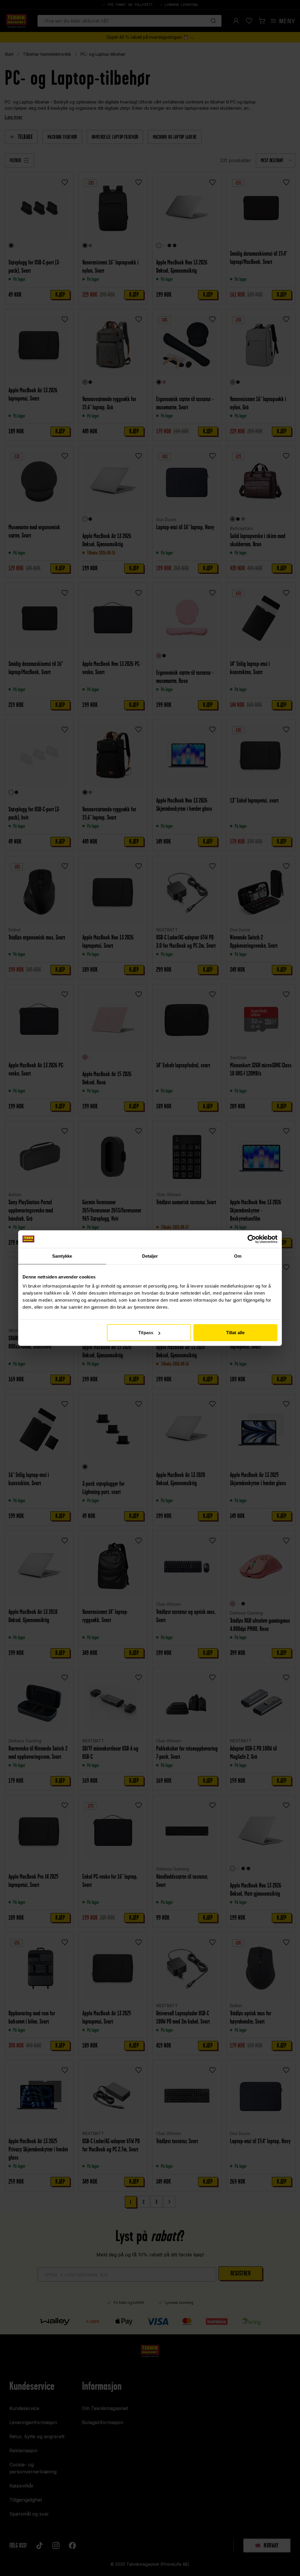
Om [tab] (238, 1256)
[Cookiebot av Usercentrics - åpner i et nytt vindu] (252, 1239)
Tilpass (146, 1333)
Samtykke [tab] (62, 1256)
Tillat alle (235, 1333)
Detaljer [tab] (150, 1256)
